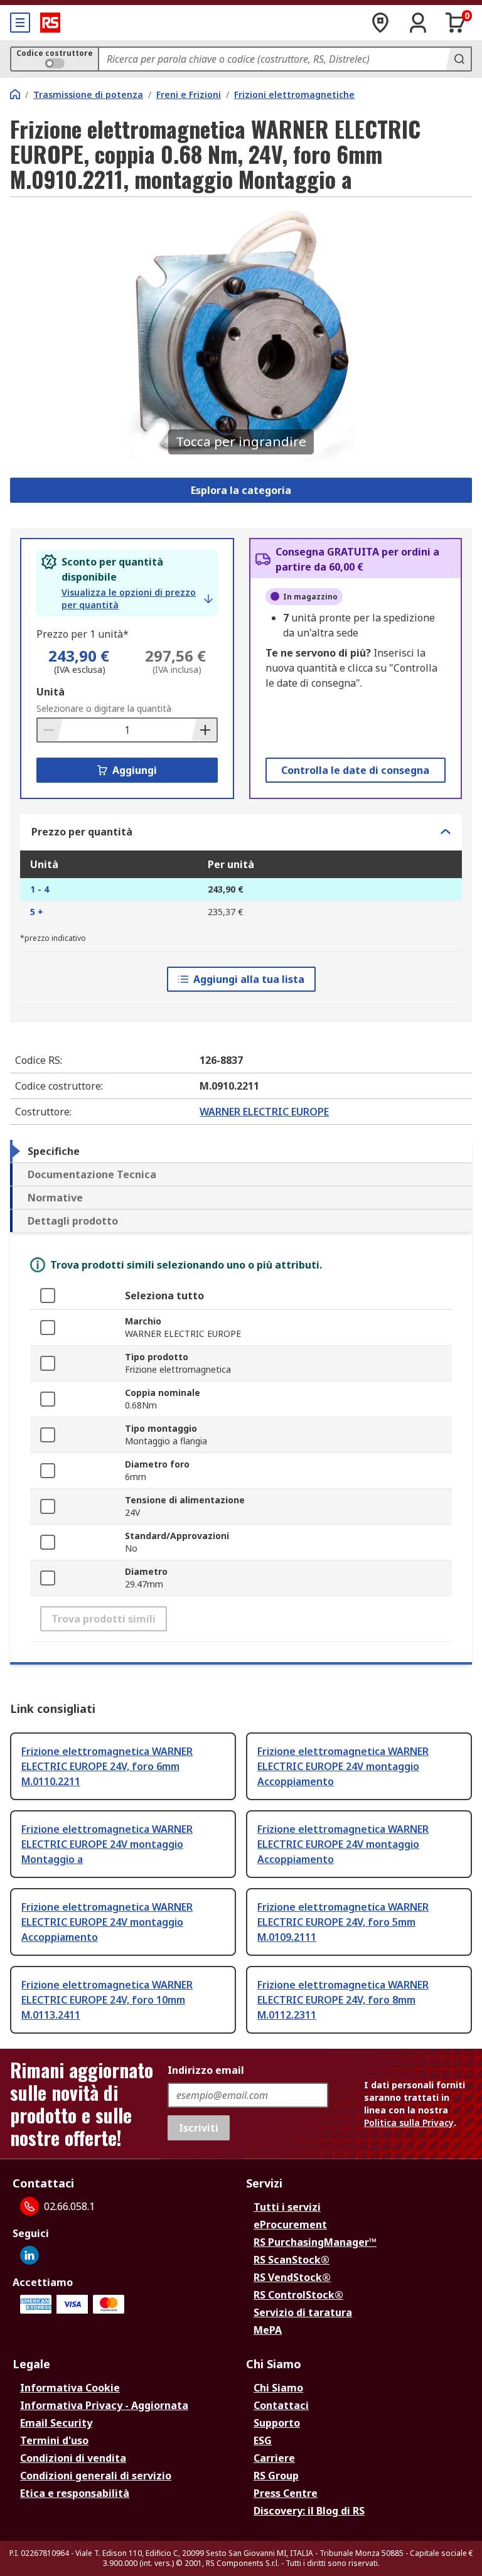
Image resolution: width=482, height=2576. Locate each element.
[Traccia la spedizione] (380, 23)
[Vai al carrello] (456, 23)
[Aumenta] (204, 730)
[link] (137, 599)
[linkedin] (29, 2255)
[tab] (241, 1151)
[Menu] (20, 23)
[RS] (50, 23)
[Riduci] (50, 730)
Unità (51, 692)
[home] (15, 94)
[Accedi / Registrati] (418, 23)
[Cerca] (458, 59)
